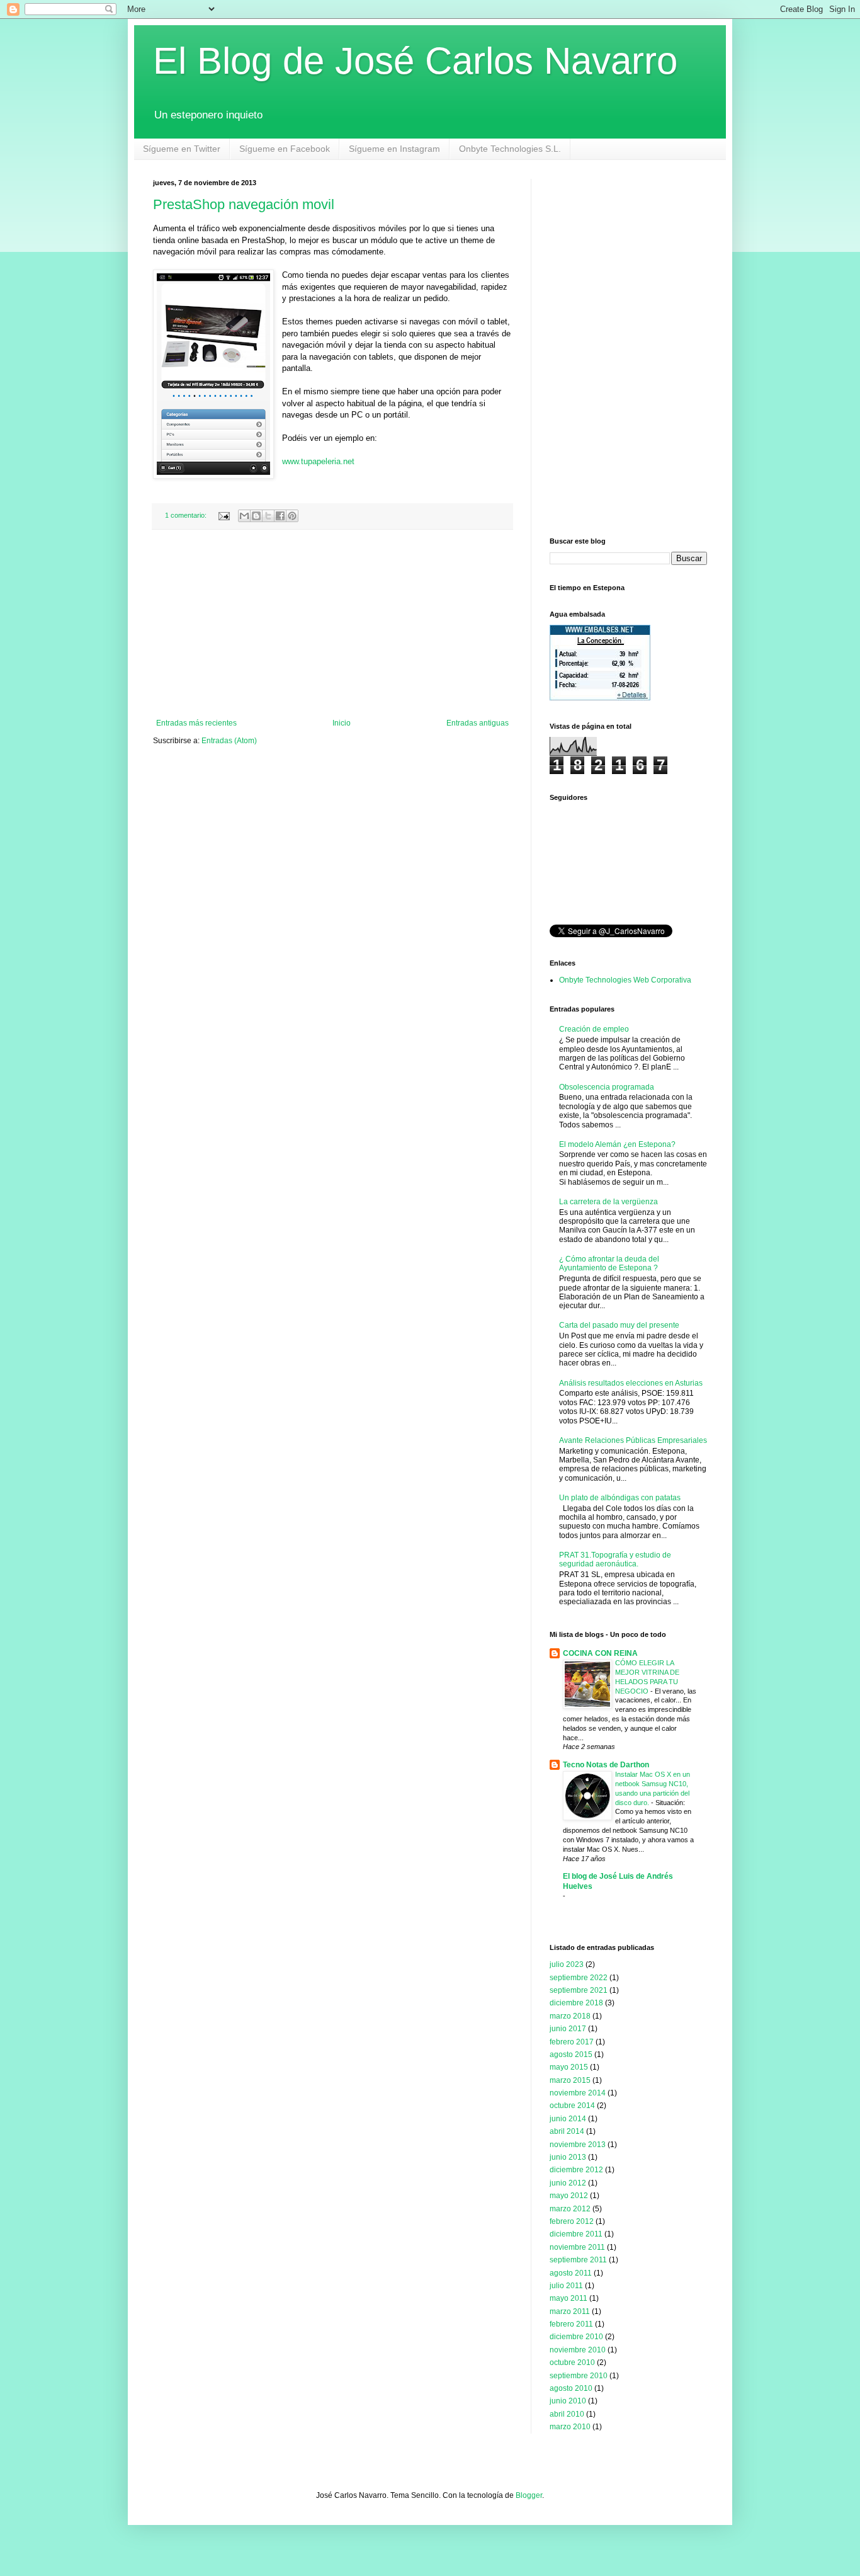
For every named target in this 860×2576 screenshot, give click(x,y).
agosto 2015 (571, 2055)
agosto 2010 (571, 2388)
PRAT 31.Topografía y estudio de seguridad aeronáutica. (615, 1559)
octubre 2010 (572, 2362)
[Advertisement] (332, 624)
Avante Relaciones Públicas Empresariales (633, 1440)
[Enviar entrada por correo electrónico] (223, 515)
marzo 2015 (570, 2080)
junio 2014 (568, 2119)
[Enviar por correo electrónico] (244, 516)
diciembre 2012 (576, 2170)
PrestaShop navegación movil (244, 204)
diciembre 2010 (576, 2337)
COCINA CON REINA (600, 1653)
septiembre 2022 (579, 1978)
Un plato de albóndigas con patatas (620, 1498)
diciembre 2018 (576, 2003)
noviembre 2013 (578, 2145)
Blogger (529, 2495)
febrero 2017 (572, 2042)
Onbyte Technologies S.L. (510, 149)
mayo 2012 (569, 2196)
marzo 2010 (570, 2427)
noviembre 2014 (578, 2093)
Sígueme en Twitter (182, 149)
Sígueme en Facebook (285, 149)
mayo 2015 (569, 2067)
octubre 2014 (572, 2106)
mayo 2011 (569, 2298)
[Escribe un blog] (256, 516)
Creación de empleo (594, 1029)
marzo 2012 (570, 2209)
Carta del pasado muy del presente (619, 1325)
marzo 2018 (570, 2016)
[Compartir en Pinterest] (292, 516)
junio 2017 (568, 2029)
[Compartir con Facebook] (280, 516)
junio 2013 (568, 2157)
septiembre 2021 (579, 1990)
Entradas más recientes (196, 723)
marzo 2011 (570, 2311)
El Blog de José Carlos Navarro (415, 61)
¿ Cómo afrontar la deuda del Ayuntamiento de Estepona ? (609, 1263)
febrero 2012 (572, 2221)
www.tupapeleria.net (318, 461)
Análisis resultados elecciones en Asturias (631, 1383)
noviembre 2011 (577, 2247)
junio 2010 (568, 2401)
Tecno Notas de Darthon (606, 1765)
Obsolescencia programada (607, 1087)
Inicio (342, 723)
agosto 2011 (571, 2273)
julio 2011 (566, 2286)
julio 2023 (567, 1964)
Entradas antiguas (478, 723)
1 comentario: (187, 515)
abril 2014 (567, 2131)
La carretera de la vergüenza (608, 1202)
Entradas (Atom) (229, 741)
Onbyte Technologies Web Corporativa (625, 980)
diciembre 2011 (576, 2234)
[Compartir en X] (268, 516)
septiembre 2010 (579, 2376)
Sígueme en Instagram (394, 149)
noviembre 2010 (578, 2350)
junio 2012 (568, 2183)
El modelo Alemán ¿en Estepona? (617, 1144)
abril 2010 (567, 2414)
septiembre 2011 (578, 2260)
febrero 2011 (571, 2324)
